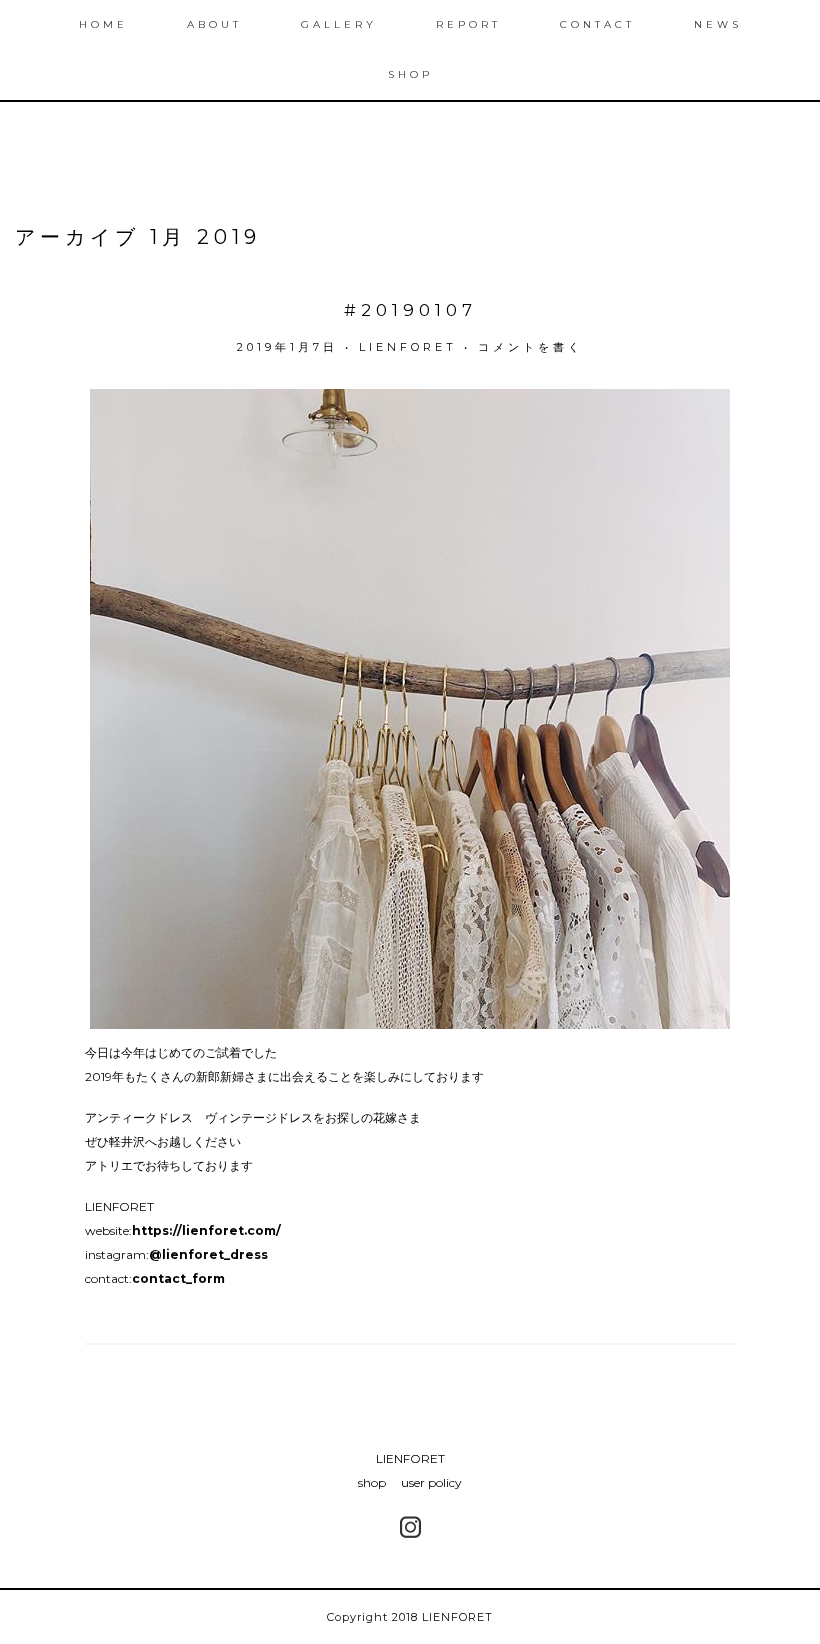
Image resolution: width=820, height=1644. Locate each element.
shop (372, 1482)
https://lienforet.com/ (206, 1230)
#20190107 (410, 310)
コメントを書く (530, 347)
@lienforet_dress (208, 1254)
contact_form (178, 1278)
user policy (431, 1482)
